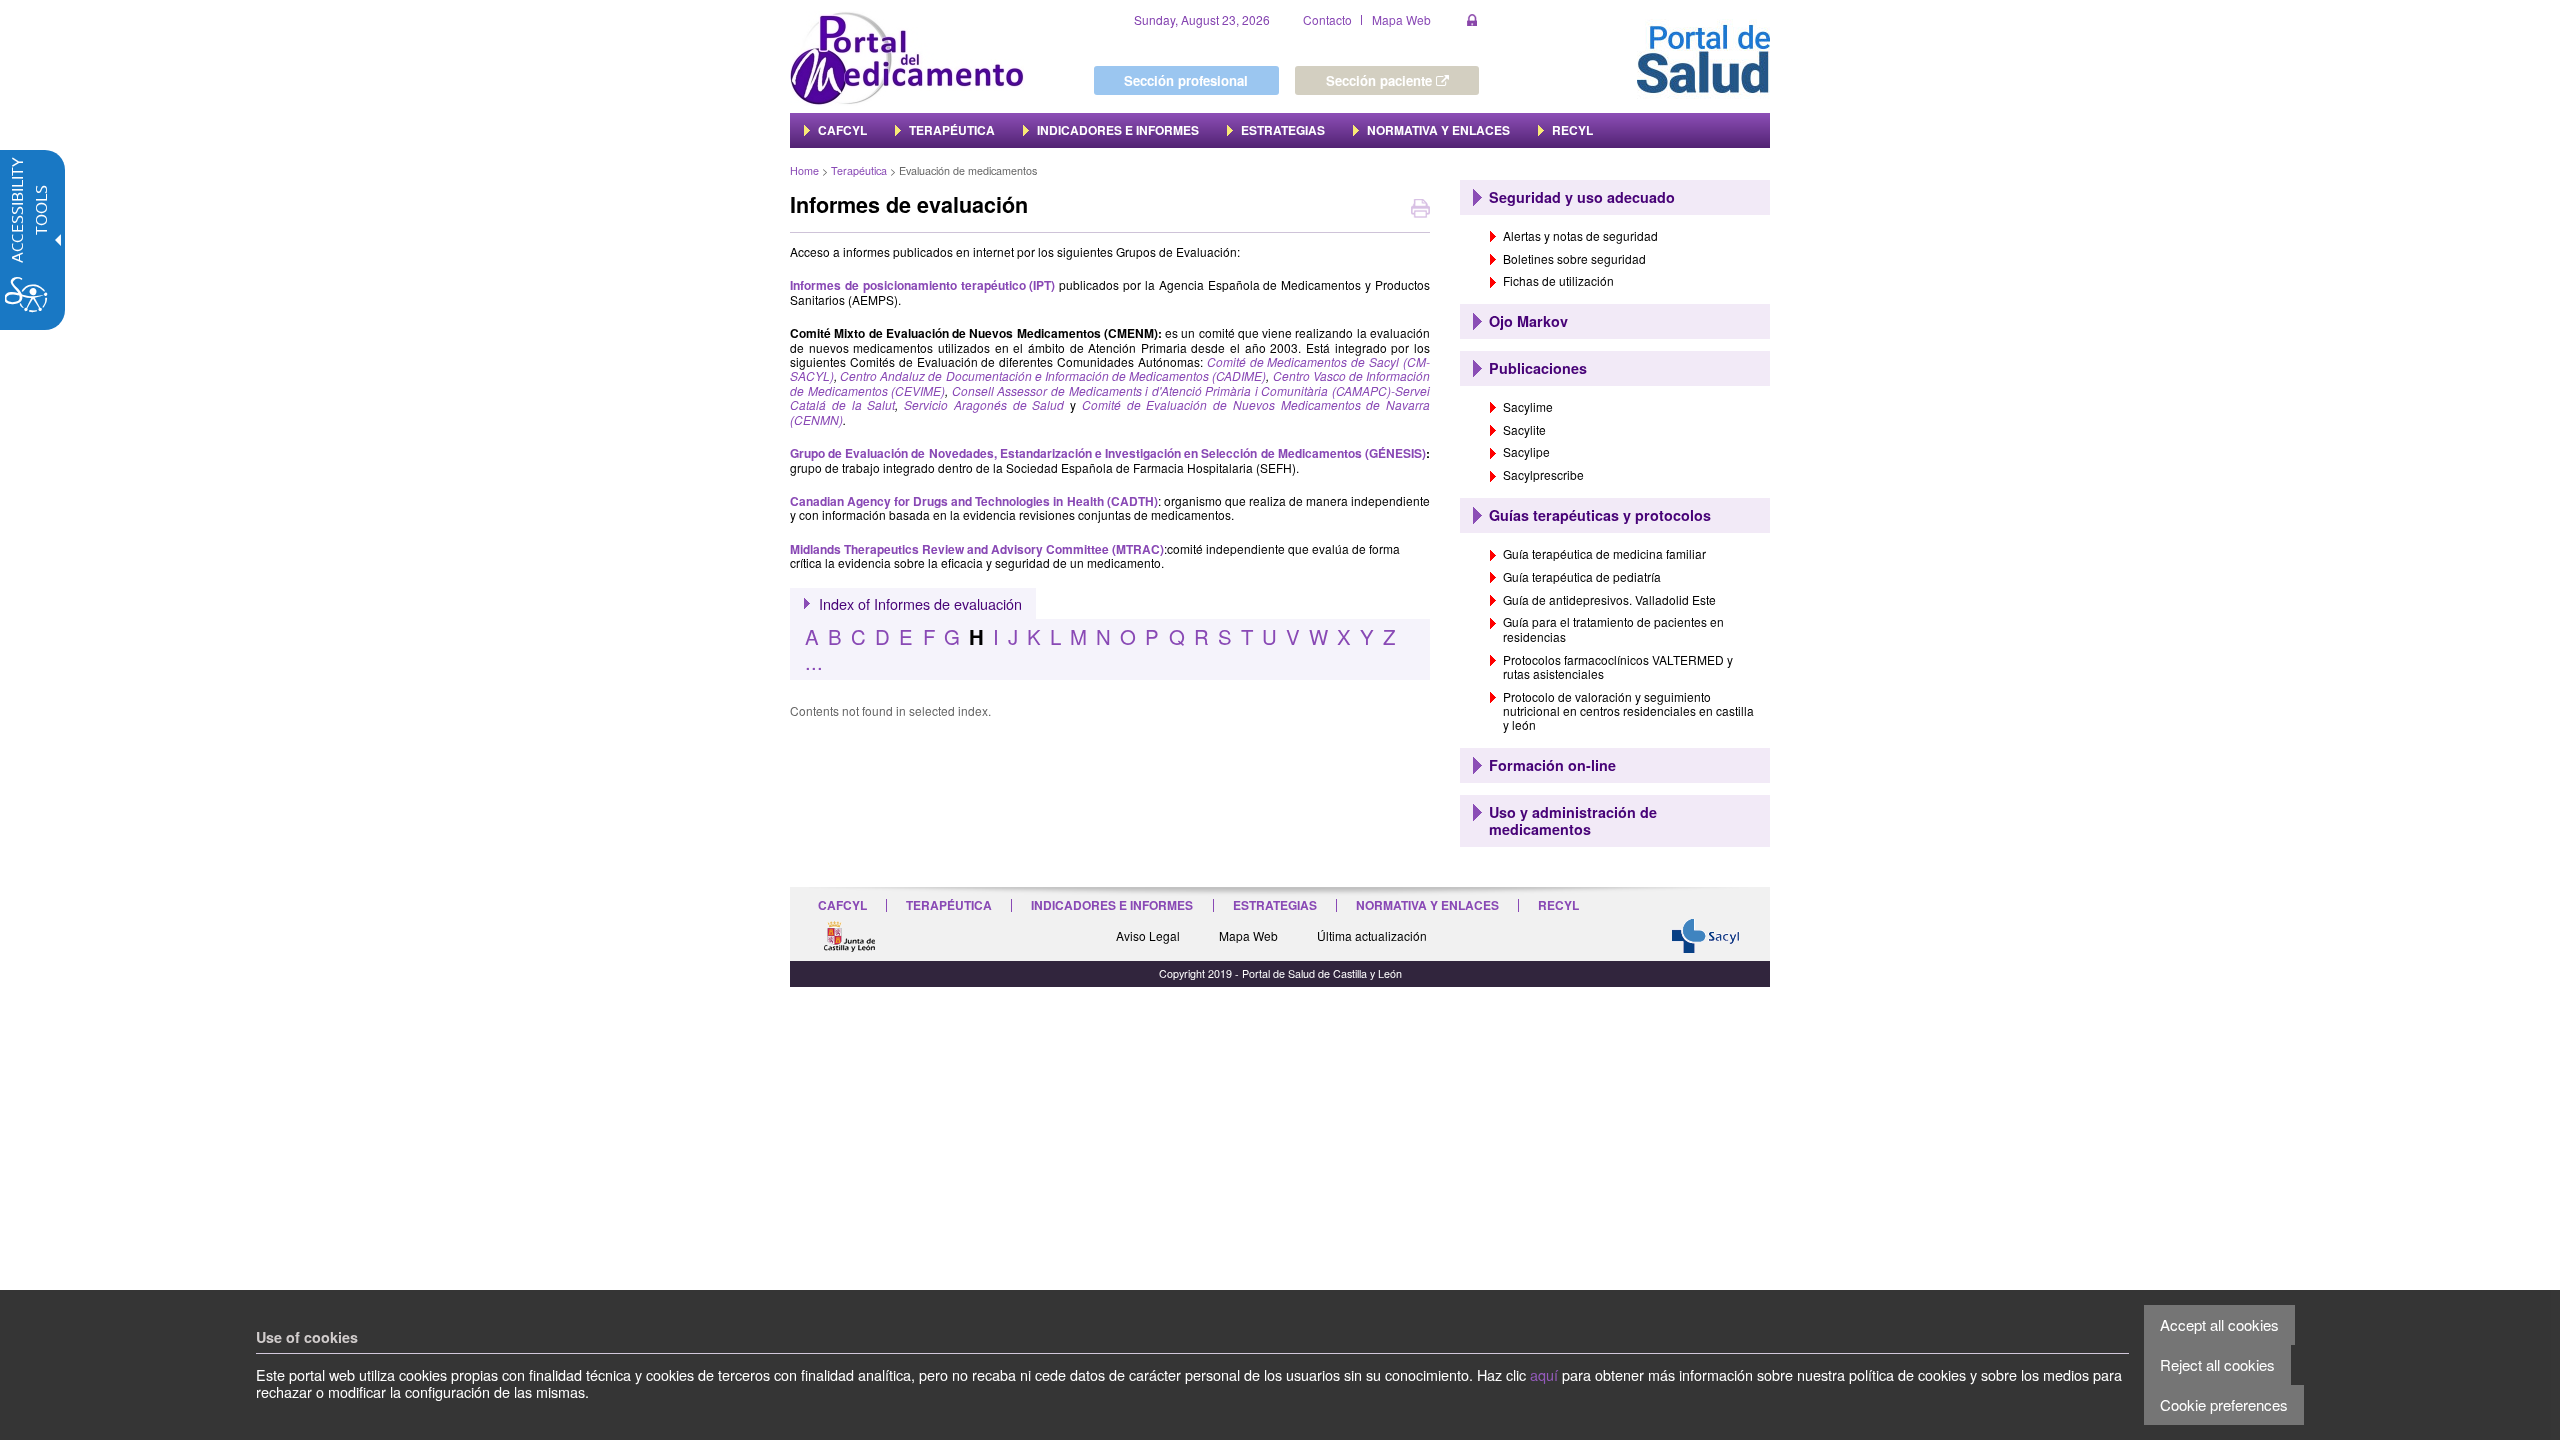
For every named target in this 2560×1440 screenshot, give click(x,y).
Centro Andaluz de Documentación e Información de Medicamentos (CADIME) (1053, 375)
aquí (1544, 1374)
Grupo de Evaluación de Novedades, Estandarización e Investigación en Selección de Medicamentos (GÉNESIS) (1108, 453)
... (814, 661)
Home (804, 170)
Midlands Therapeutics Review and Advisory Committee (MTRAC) (977, 549)
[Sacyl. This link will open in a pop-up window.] (1706, 933)
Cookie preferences (2224, 1404)
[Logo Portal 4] (907, 56)
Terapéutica (859, 170)
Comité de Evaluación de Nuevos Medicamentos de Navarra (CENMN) (1110, 411)
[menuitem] (835, 130)
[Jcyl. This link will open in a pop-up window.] (849, 934)
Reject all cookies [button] (2217, 1364)
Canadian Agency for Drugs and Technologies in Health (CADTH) (974, 501)
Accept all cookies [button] (2219, 1324)
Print (1420, 210)
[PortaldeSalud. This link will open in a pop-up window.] (1703, 56)
